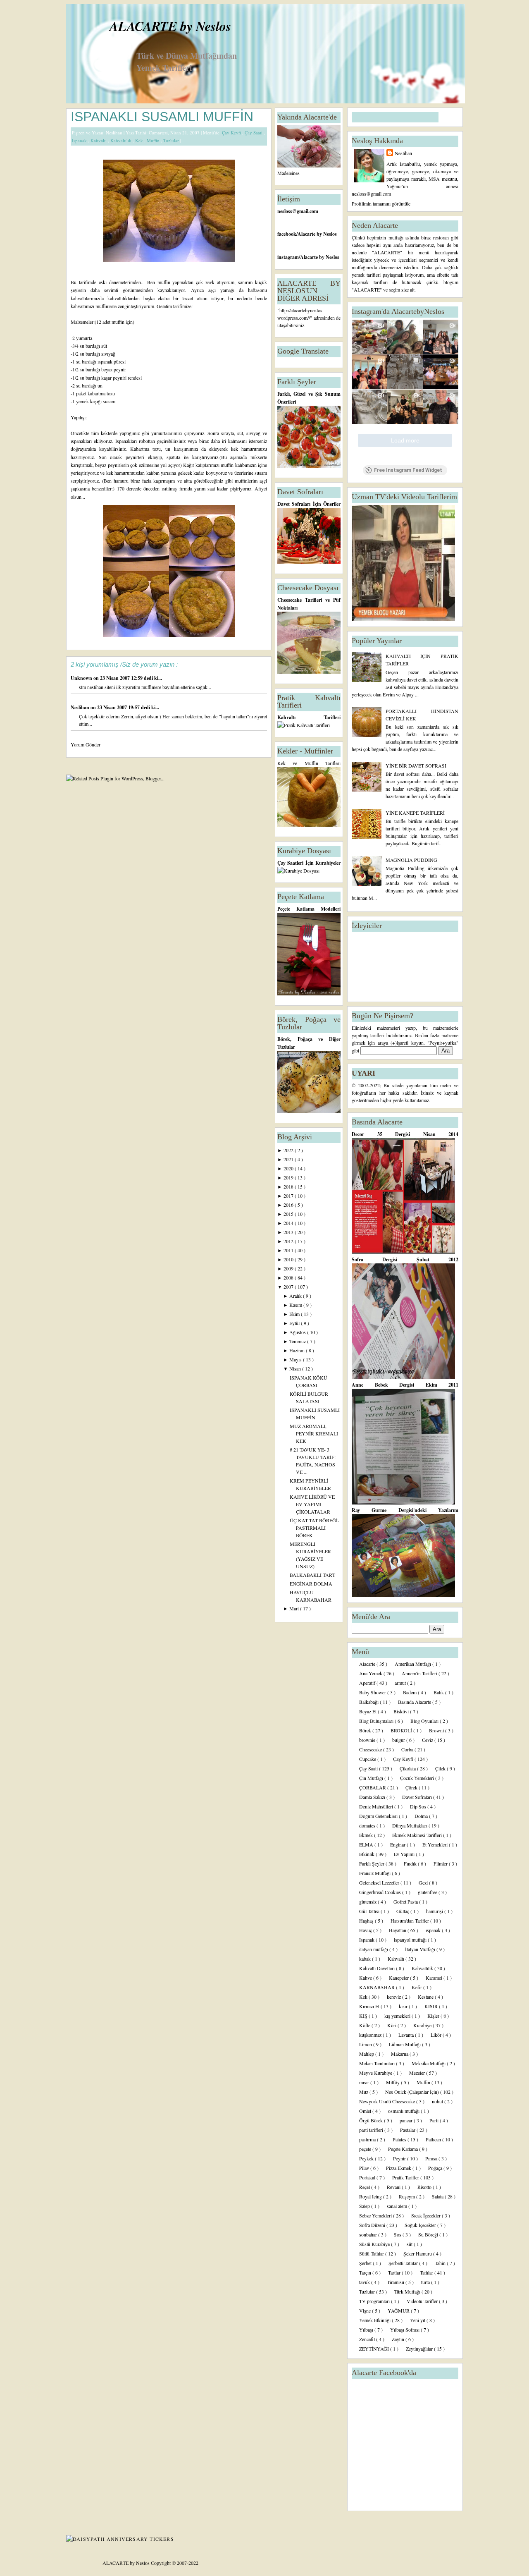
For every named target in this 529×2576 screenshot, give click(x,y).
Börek (366, 1730)
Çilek (441, 1768)
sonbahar (369, 2234)
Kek (140, 140)
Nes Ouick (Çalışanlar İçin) (413, 2092)
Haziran (298, 1350)
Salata (438, 2196)
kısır (404, 2006)
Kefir (417, 1987)
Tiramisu (396, 2282)
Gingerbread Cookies (381, 1892)
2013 (289, 1232)
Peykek (367, 2158)
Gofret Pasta (406, 1902)
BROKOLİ (402, 1730)
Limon (366, 2044)
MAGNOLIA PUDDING (411, 860)
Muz (364, 2092)
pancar (407, 2120)
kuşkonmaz (371, 2035)
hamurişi (435, 1911)
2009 (289, 1268)
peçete (366, 2149)
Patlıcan (434, 2139)
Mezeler (418, 2073)
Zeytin (399, 2339)
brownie (368, 1740)
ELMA (367, 1844)
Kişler (434, 2016)
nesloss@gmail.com (298, 211)
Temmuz (298, 1341)
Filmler (441, 1863)
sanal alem (398, 2206)
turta (426, 2282)
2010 (289, 1259)
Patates (400, 2139)
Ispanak (80, 140)
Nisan (296, 1368)
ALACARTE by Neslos (170, 26)
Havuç (366, 1930)
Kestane (426, 1997)
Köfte (365, 2025)
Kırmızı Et (370, 2006)
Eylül (295, 1323)
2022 (289, 1150)
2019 (289, 1177)
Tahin (441, 2263)
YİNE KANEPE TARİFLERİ (415, 813)
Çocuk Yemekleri (418, 1778)
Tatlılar (427, 2272)
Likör (437, 2035)
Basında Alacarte (415, 1702)
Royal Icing (371, 2196)
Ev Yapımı (405, 1854)
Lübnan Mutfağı (405, 2044)
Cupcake (368, 1759)
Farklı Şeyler (372, 1863)
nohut (438, 2101)
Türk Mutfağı (408, 2291)
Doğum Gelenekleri (379, 1816)
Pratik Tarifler (406, 2177)
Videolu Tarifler (423, 2301)
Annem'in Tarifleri (420, 1673)
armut (401, 1683)
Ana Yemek (371, 1673)
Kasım (296, 1305)
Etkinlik (367, 1854)
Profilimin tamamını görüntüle (381, 203)
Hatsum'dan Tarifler (410, 1921)
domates (368, 1825)
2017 (289, 1196)
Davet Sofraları (418, 1797)
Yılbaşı (367, 2330)
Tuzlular (172, 140)
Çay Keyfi (232, 133)
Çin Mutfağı (372, 1778)
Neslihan (81, 707)
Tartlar (395, 2272)
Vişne (366, 2311)
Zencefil (368, 2339)
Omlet (366, 2111)
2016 (289, 1205)
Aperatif (368, 1683)
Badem (410, 1692)
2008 (289, 1277)
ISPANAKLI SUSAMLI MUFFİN (162, 117)
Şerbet (366, 2263)
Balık (439, 1692)
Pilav (365, 2168)
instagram (288, 257)
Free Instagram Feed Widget (408, 470)
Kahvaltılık (122, 140)
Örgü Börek (372, 2120)
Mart (295, 1608)
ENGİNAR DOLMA (311, 1583)
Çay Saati (254, 133)
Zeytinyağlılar (420, 2349)
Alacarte (368, 1664)
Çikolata (408, 1768)
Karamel (435, 1978)
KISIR (432, 2006)
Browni (437, 1730)
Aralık (296, 1296)
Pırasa (432, 2158)
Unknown (82, 678)
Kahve (366, 1978)
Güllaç (403, 1911)
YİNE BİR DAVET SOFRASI (416, 765)
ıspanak (434, 1930)
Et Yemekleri (436, 1844)
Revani (394, 2187)
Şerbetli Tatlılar (404, 2263)
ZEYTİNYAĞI (375, 2349)
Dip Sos (419, 1806)
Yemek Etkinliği (375, 2320)
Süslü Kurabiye (375, 2244)
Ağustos (298, 1332)
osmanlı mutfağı (404, 2111)
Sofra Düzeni (373, 2225)
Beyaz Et (368, 1711)
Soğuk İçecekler (421, 2225)
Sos (398, 2234)
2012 (289, 1241)
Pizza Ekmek (399, 2168)
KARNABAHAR (378, 1987)
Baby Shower (373, 1692)
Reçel (365, 2187)
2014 (289, 1223)
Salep (365, 2206)
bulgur (399, 1740)
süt (410, 2244)
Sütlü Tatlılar (372, 2253)
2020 (289, 1168)
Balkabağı (369, 1702)
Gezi (424, 1882)
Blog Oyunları (425, 1721)
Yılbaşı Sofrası (405, 2330)
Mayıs (296, 1359)
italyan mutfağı (374, 1949)
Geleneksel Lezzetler (380, 1882)
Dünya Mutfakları (410, 1825)
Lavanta (407, 2035)
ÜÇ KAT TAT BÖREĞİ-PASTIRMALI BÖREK (315, 1528)
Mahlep (367, 2054)
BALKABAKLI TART (312, 1575)
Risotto (425, 2187)
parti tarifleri (372, 2130)
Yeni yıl (418, 2320)
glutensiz (368, 1902)
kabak (366, 1959)
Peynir (400, 2158)
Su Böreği (429, 2234)
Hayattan (398, 1930)
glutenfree (428, 1892)
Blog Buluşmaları (377, 1721)
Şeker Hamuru (418, 2253)
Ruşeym (407, 2196)
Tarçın (366, 2272)
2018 (289, 1186)
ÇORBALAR (373, 1787)
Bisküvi (402, 1711)
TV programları (375, 2301)
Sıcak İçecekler (427, 2215)
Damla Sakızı (373, 1797)
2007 (289, 1287)
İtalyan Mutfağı (421, 1949)
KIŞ (364, 2016)
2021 (289, 1159)
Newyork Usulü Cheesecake (388, 2101)
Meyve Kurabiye (376, 2073)
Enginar (398, 1844)
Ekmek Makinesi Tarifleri (418, 1835)
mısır (365, 2082)
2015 (289, 1214)
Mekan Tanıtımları (378, 2063)
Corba (408, 1749)
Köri (392, 2025)
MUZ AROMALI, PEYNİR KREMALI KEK (314, 1433)
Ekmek (367, 1835)
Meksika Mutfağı (429, 2063)
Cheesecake (371, 1749)
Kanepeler (399, 1978)
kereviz (394, 1997)
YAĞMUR (399, 2311)
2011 (289, 1250)
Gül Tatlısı (370, 1911)
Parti (435, 2120)
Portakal (368, 2177)
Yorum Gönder (86, 744)
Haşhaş (367, 1921)
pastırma (368, 2139)
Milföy (393, 2082)
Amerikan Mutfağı (413, 1664)
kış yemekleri (398, 2016)
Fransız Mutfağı (375, 1873)
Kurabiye (423, 2025)
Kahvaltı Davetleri (378, 1968)
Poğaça (436, 2168)
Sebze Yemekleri (376, 2215)
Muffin (154, 140)
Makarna (400, 2054)
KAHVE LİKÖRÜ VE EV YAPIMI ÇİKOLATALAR (312, 1504)
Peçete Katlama (404, 2149)
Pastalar (408, 2130)
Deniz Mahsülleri (377, 1806)
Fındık (411, 1863)
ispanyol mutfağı (411, 1940)
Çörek (412, 1787)
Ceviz (428, 1740)
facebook (287, 234)
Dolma (422, 1816)
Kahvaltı (99, 140)
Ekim (295, 1314)
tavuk (365, 2282)
